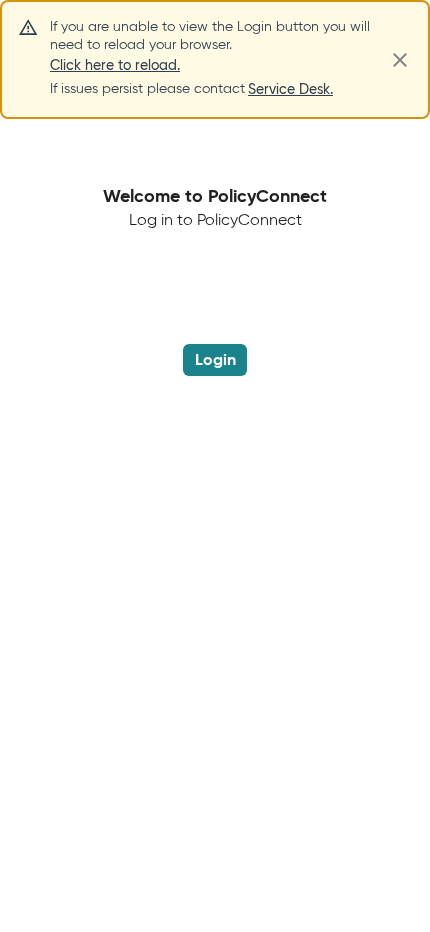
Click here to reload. (115, 65)
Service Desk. (290, 89)
